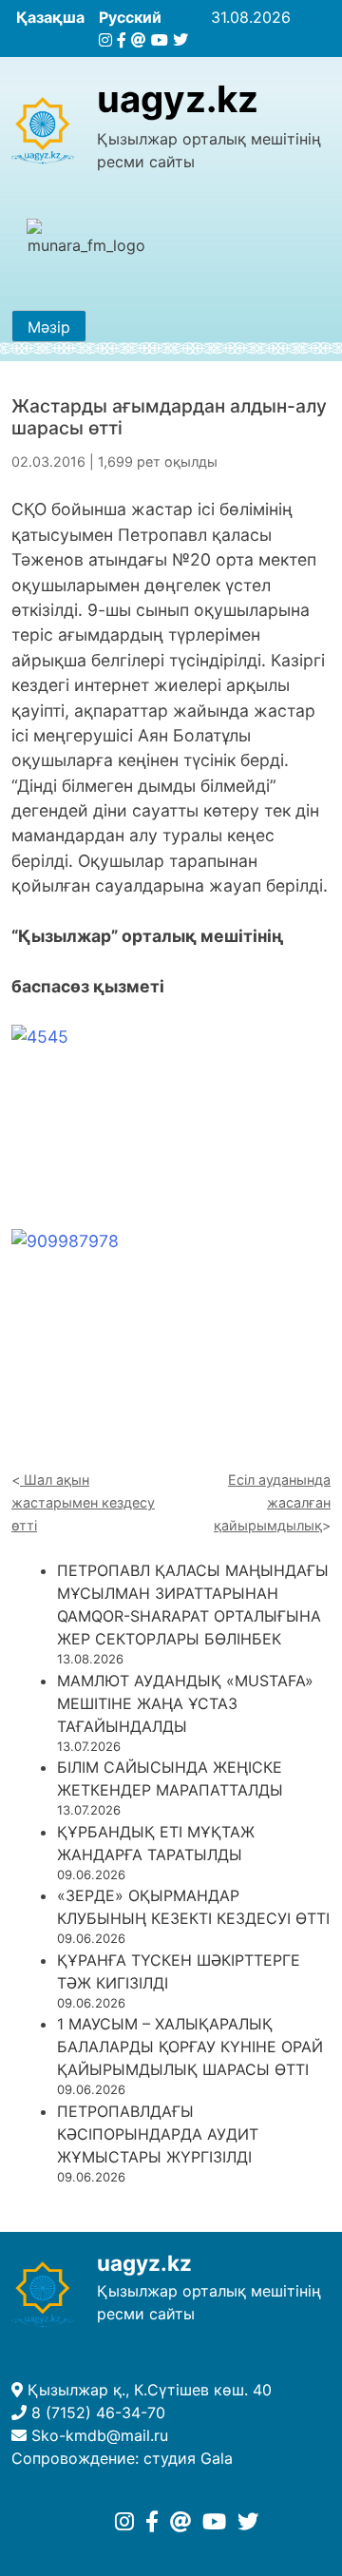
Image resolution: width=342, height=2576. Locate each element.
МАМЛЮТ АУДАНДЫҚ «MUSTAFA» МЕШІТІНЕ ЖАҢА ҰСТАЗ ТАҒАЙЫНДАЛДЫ (185, 1703)
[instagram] (105, 40)
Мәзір (49, 327)
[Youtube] (160, 40)
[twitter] (180, 40)
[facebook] (122, 40)
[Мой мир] (139, 40)
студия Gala (188, 2458)
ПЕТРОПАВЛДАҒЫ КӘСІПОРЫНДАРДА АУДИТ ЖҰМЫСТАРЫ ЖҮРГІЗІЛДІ (158, 2134)
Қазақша (50, 17)
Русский (130, 17)
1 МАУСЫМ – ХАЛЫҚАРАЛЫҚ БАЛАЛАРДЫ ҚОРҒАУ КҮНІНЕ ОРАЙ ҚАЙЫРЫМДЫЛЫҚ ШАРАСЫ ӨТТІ (190, 2047)
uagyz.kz (178, 99)
